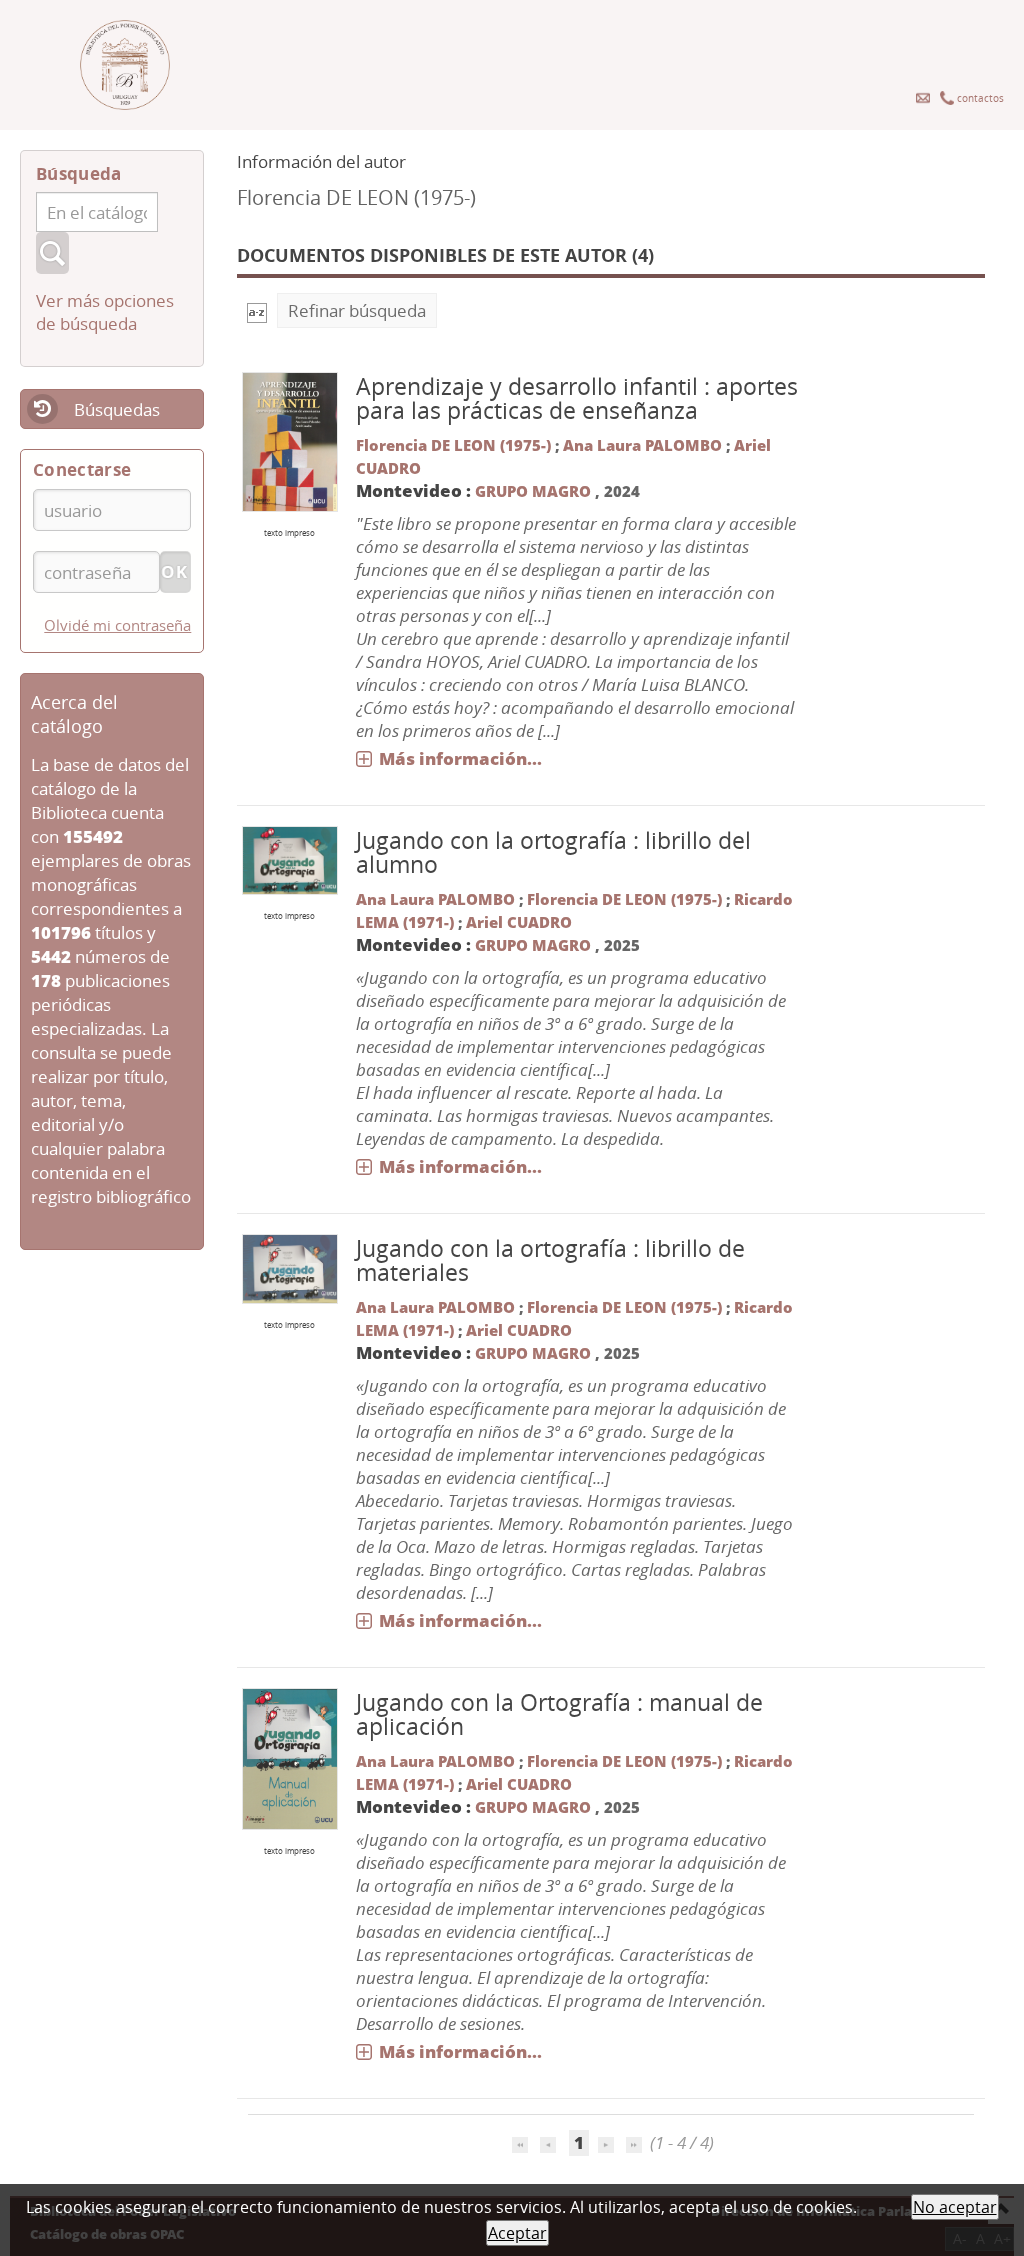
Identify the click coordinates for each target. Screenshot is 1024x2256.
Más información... (460, 758)
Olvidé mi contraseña (117, 625)
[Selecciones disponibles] (257, 310)
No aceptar (955, 2207)
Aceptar (517, 2233)
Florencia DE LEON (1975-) (453, 445)
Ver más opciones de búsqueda (105, 312)
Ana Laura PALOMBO (642, 445)
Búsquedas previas (90, 422)
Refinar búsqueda (357, 310)
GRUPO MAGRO (533, 491)
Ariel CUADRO (519, 922)
